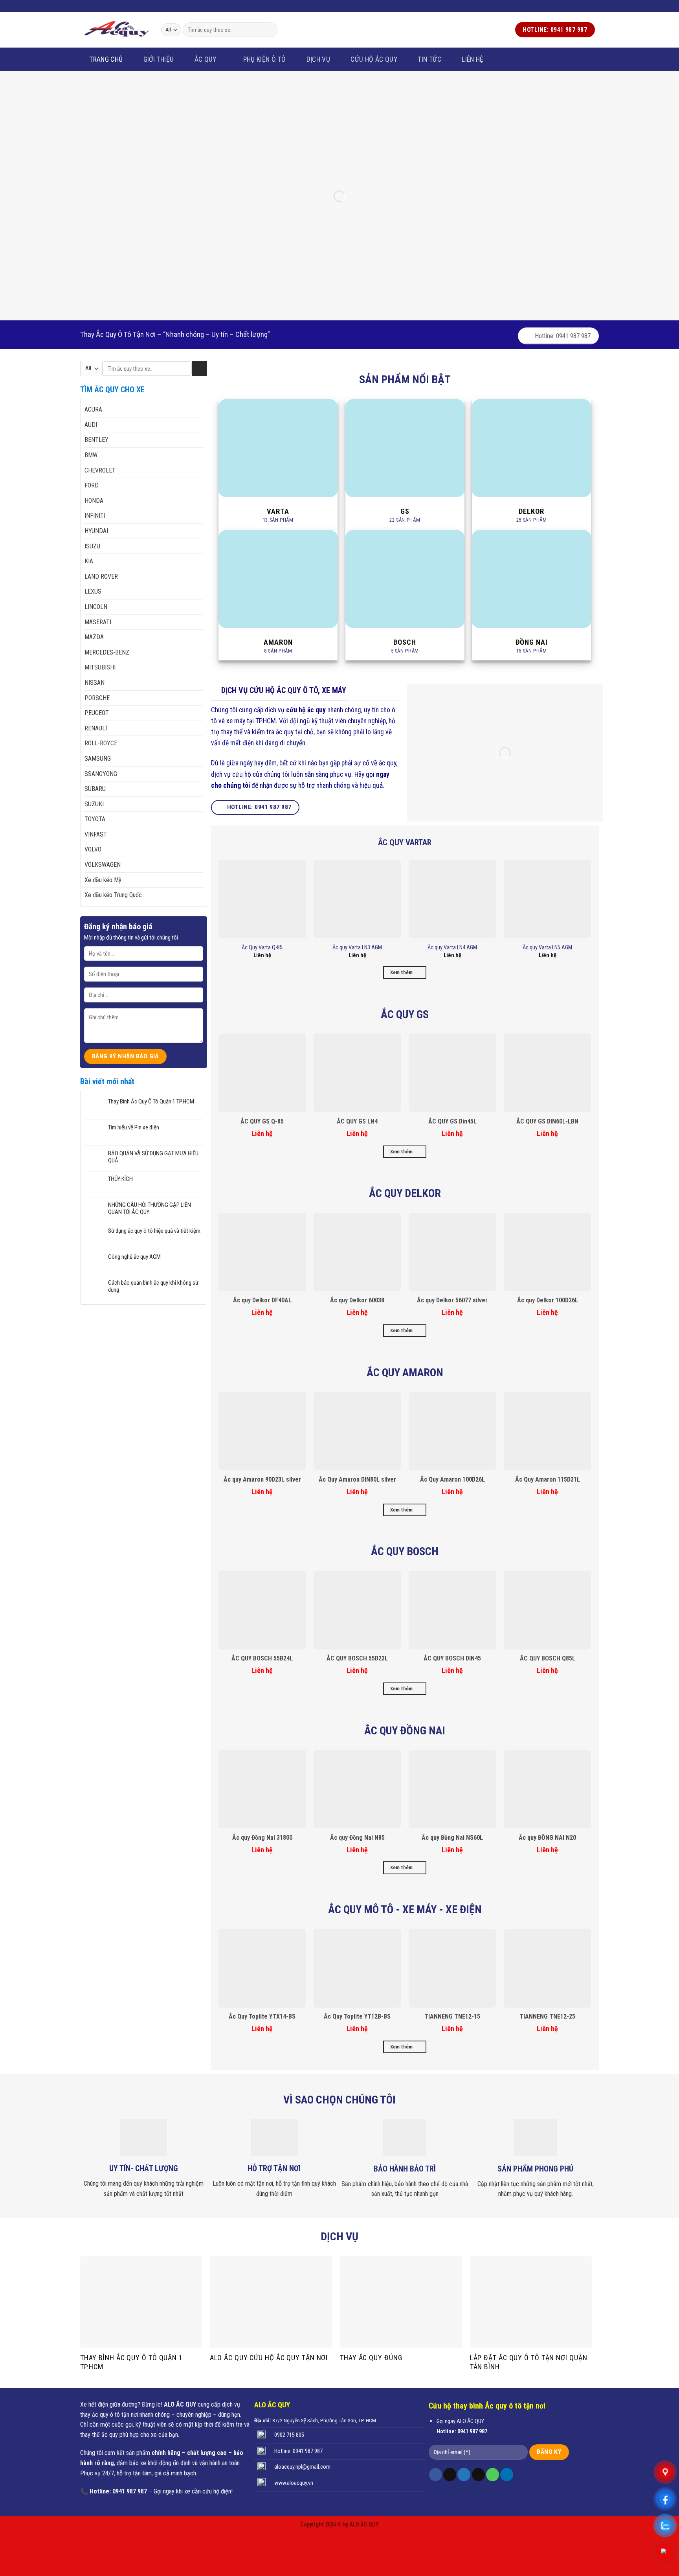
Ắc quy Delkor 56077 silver (452, 1300)
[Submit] (270, 30)
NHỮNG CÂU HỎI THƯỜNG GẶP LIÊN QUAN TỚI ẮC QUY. (150, 1208)
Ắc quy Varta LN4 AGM (452, 948)
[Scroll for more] (339, 331)
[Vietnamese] (103, 5)
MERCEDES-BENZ (107, 652)
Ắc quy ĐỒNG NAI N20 (547, 1838)
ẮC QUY (206, 59)
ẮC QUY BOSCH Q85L (548, 1658)
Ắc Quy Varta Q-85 (262, 948)
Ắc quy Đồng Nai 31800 (262, 1838)
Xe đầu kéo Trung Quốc (113, 895)
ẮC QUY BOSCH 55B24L (262, 1658)
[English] (114, 5)
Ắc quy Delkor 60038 (357, 1300)
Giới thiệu (159, 59)
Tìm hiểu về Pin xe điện (134, 1127)
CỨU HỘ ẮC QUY (374, 59)
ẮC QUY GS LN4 (357, 1121)
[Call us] (591, 6)
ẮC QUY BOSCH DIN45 (452, 1658)
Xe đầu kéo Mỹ (103, 880)
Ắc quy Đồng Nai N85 (357, 1838)
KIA (89, 561)
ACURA (93, 409)
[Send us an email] (584, 6)
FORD (92, 485)
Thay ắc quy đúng (371, 2358)
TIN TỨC (429, 59)
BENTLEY (96, 440)
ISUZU (92, 546)
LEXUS (93, 591)
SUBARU (95, 789)
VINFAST (96, 834)
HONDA (94, 501)
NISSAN (95, 683)
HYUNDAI (96, 531)
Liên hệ (473, 59)
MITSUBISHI (100, 667)
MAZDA (94, 637)
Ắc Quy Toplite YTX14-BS (262, 2016)
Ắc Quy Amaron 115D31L (548, 1479)
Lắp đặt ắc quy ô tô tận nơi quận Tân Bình (529, 2362)
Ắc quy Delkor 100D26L (548, 1300)
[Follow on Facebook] (569, 6)
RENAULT (96, 728)
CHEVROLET (100, 470)
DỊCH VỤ (318, 59)
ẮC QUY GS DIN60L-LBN (547, 1121)
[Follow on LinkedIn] (507, 2475)
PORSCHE (97, 698)
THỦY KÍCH (120, 1179)
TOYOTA (95, 819)
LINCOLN (96, 607)
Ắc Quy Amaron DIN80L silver (357, 1479)
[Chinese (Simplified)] (124, 5)
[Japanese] (134, 5)
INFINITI (95, 516)
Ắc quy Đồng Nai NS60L (452, 1838)
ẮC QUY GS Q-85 (262, 1121)
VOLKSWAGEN (103, 865)
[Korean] (144, 5)
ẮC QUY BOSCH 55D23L (357, 1658)
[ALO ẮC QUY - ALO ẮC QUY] (117, 29)
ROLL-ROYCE (101, 743)
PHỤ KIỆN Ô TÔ (265, 59)
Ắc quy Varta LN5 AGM (547, 948)
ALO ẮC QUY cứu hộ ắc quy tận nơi (269, 2358)
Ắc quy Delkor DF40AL (262, 1300)
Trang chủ (106, 59)
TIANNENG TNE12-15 (452, 2016)
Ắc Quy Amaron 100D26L (452, 1479)
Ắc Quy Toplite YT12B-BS (357, 2016)
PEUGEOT (97, 713)
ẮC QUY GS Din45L (452, 1121)
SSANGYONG (101, 774)
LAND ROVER (101, 576)
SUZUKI (94, 804)
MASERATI (98, 622)
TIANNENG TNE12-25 (547, 2016)
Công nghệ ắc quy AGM (134, 1257)
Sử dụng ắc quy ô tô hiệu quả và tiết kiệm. (155, 1231)
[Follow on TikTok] (450, 2475)
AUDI (91, 425)
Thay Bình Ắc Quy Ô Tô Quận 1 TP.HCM (151, 1101)
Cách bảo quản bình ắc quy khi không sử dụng (153, 1286)
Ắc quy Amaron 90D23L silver (262, 1479)
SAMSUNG (98, 758)
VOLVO (93, 849)
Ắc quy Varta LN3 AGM (357, 948)
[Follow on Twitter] (576, 6)
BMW (91, 455)
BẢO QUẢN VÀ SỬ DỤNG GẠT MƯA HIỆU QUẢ (153, 1157)
